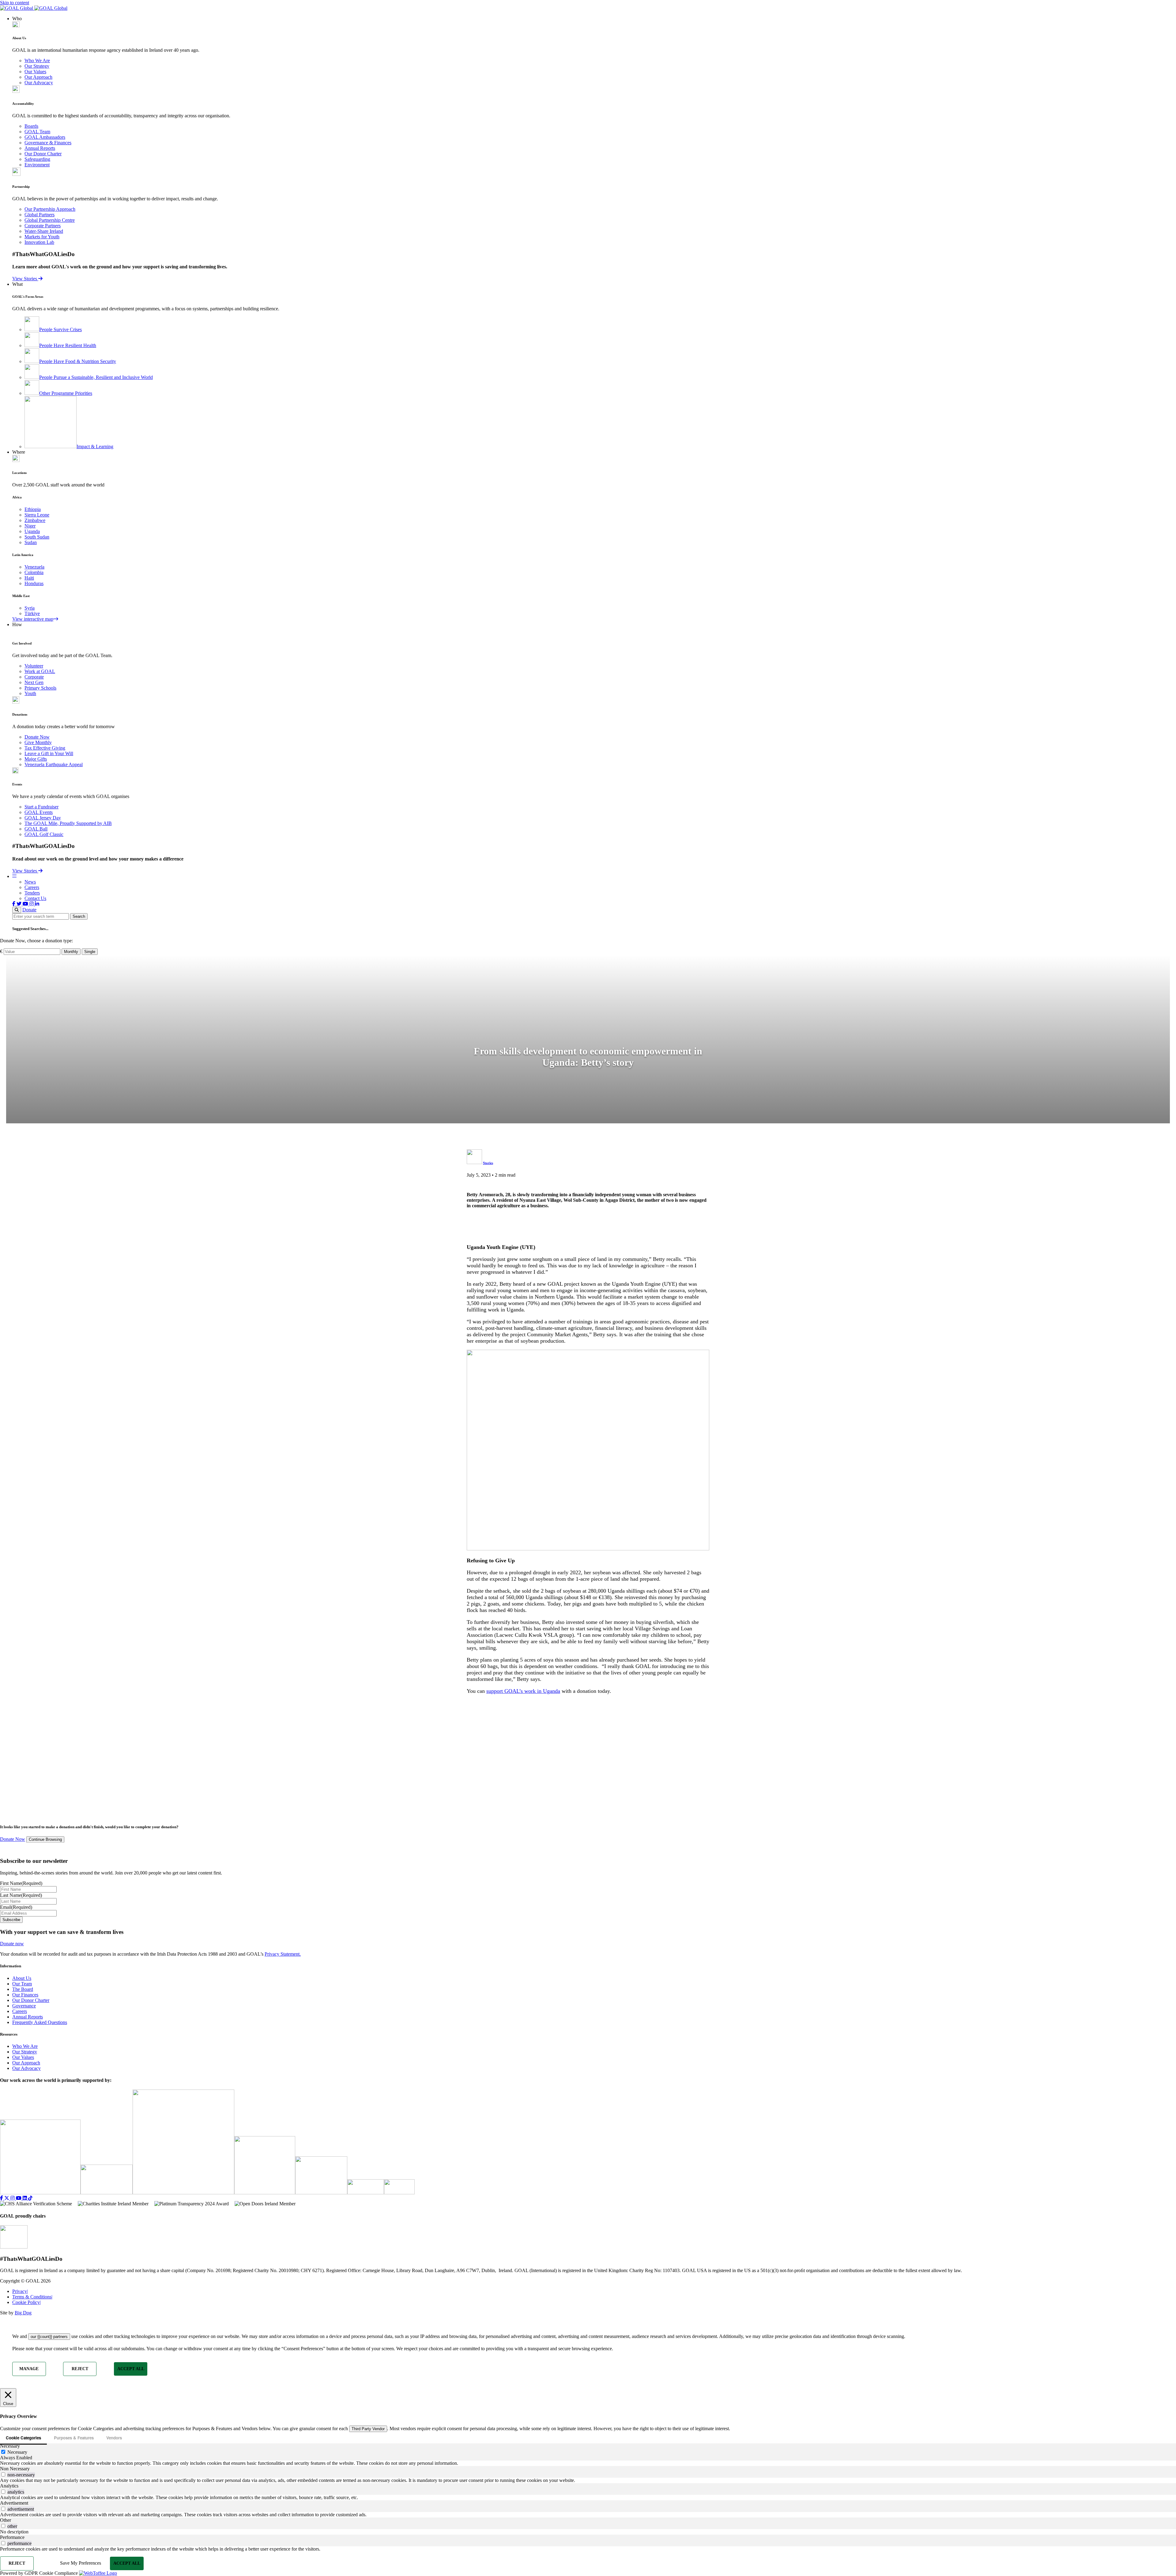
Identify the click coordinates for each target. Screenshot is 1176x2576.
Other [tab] (6, 2520)
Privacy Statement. (283, 1954)
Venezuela (34, 567)
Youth (30, 693)
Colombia (34, 572)
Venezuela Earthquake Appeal (54, 764)
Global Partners (40, 215)
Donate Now (37, 737)
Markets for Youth (42, 237)
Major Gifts (36, 759)
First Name (21, 1883)
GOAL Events (39, 812)
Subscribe (11, 1920)
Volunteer (34, 666)
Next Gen (34, 682)
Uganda (32, 531)
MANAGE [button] (29, 2369)
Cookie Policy (26, 2302)
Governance (24, 2006)
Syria (30, 608)
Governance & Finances (48, 143)
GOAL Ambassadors (45, 137)
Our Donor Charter (43, 154)
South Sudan (37, 537)
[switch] (3, 2474)
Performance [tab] (12, 2537)
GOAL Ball (36, 829)
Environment (37, 165)
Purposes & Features (74, 2438)
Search (79, 916)
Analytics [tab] (9, 2486)
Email (16, 1907)
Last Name (21, 1895)
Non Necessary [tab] (15, 2469)
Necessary (17, 2452)
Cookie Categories (23, 2438)
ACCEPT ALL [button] (131, 2369)
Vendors (114, 2438)
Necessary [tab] (10, 2446)
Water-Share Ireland (44, 231)
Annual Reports (40, 148)
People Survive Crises (60, 329)
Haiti (29, 578)
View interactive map (33, 619)
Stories (488, 1163)
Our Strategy (37, 66)
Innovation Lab (39, 242)
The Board (23, 1989)
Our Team (22, 1984)
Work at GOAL (40, 671)
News (30, 882)
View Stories (25, 279)
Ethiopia (33, 509)
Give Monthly (38, 742)
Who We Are (37, 61)
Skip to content (15, 3)
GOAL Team (37, 132)
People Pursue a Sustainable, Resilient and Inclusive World (96, 377)
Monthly (71, 952)
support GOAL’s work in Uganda (523, 1691)
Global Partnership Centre (50, 220)
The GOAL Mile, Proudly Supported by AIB (68, 823)
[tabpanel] (588, 2463)
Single (90, 952)
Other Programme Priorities (66, 393)
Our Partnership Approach (50, 209)
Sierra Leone (37, 515)
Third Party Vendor (368, 2429)
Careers (32, 887)
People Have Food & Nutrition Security (78, 361)
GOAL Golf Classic (44, 834)
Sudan (31, 542)
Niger (30, 526)
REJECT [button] (80, 2369)
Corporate (34, 677)
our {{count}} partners (49, 2337)
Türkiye (32, 613)
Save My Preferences (81, 2563)
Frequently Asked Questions (40, 2022)
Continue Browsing (45, 1840)
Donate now (12, 1944)
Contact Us (35, 898)
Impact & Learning (95, 446)
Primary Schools (40, 688)
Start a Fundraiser (41, 807)
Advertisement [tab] (14, 2503)
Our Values (35, 72)
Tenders (32, 893)
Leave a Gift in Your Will (49, 753)
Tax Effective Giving (45, 748)
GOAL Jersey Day (43, 818)
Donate (29, 910)
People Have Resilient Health (68, 345)
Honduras (34, 583)
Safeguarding (37, 159)
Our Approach (38, 77)
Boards (31, 126)
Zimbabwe (35, 520)
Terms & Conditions (32, 2297)
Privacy (20, 2291)
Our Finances (25, 1995)
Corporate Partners (43, 226)
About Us (22, 1978)
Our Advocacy (39, 83)
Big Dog (23, 2313)
